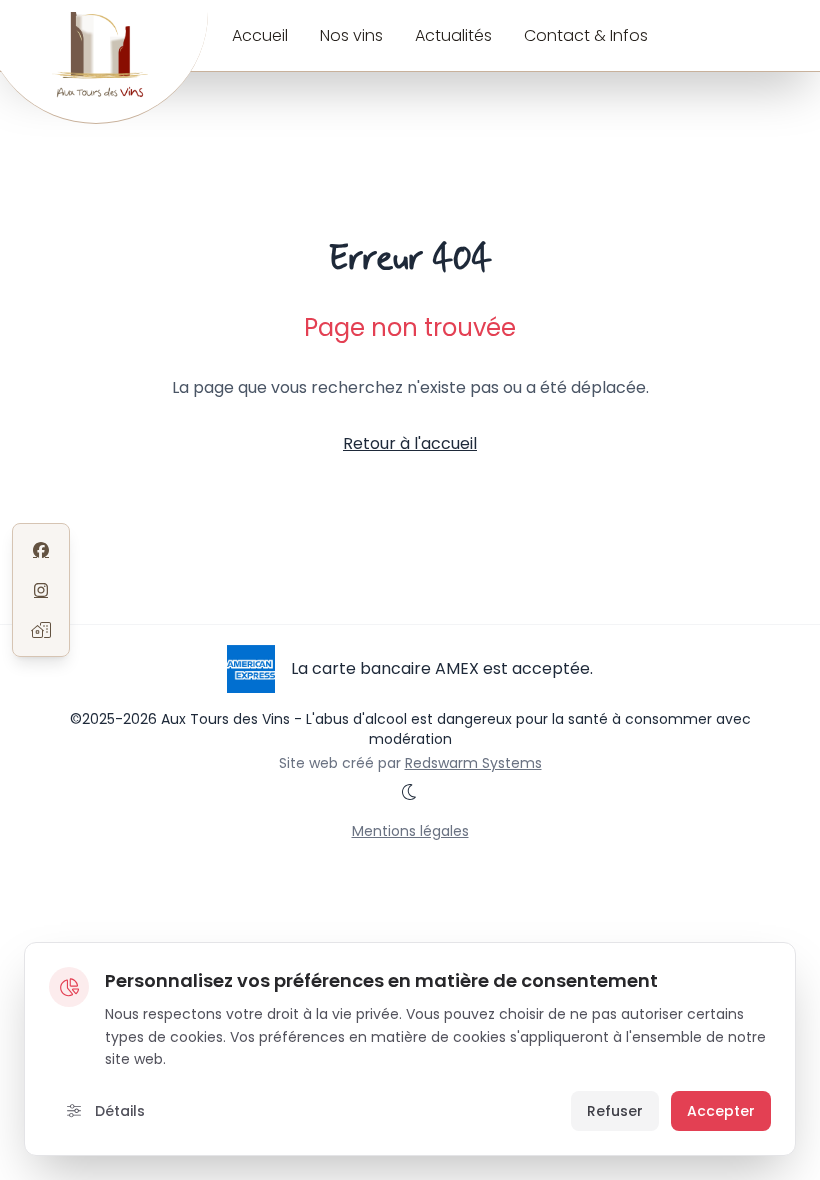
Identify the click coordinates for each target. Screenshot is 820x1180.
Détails (118, 1111)
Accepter (721, 1111)
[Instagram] (41, 590)
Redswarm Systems (473, 763)
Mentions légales (410, 831)
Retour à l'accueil (410, 443)
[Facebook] (41, 550)
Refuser (615, 1111)
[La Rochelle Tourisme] (41, 630)
